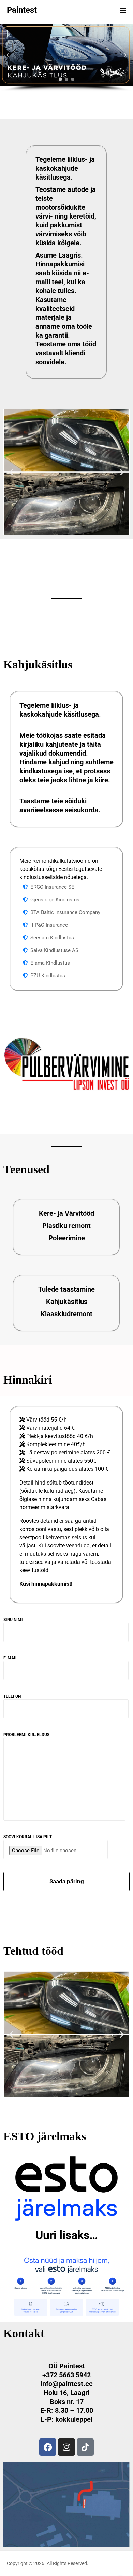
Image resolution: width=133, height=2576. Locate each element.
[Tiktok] (85, 2447)
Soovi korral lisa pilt (28, 1837)
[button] (8, 55)
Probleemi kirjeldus (26, 1735)
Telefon (12, 1696)
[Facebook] (48, 2447)
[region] (66, 58)
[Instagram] (66, 2447)
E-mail (11, 1658)
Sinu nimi (13, 1620)
